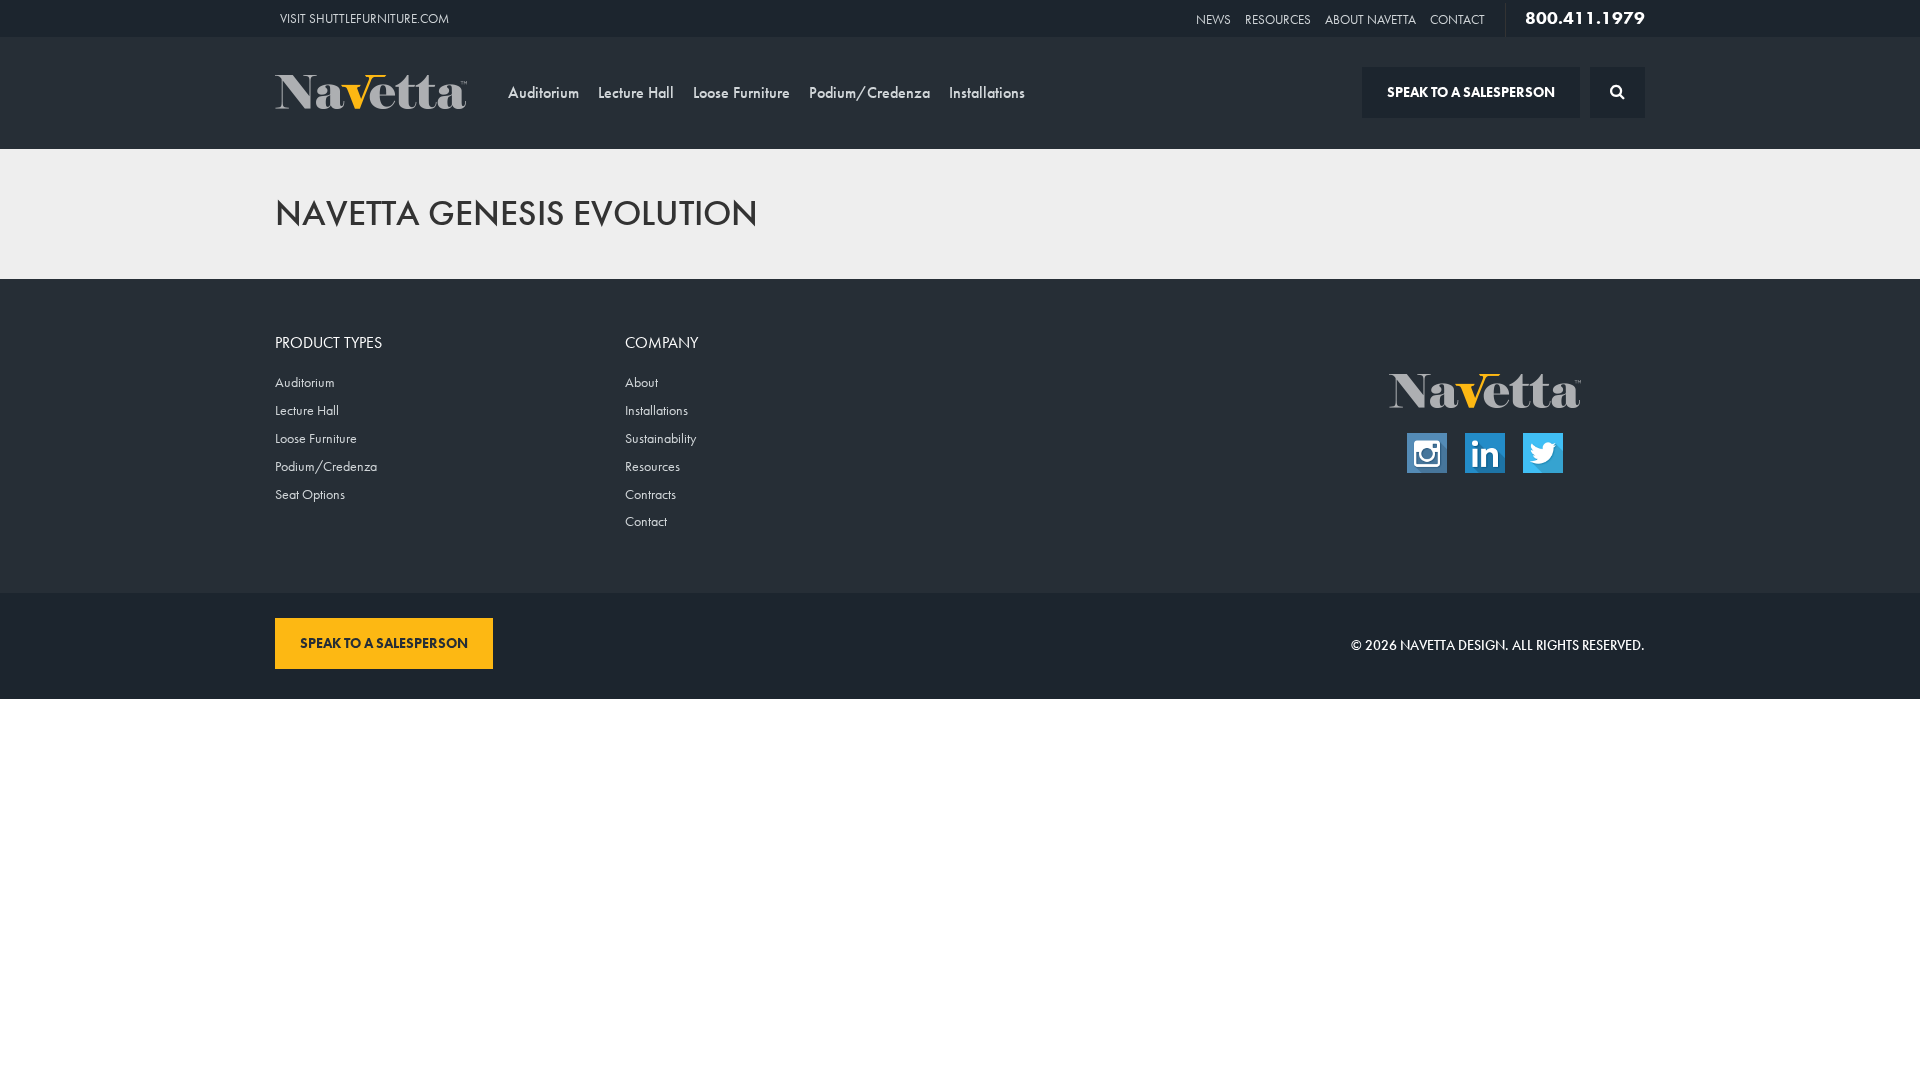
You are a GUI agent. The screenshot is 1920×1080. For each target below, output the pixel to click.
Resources (1278, 19)
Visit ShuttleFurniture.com (364, 18)
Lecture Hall (636, 92)
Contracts (650, 494)
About (641, 382)
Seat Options (310, 494)
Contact (1457, 19)
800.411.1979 (1585, 18)
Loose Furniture (741, 92)
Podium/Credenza (869, 92)
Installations (987, 92)
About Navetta (1370, 19)
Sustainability (660, 438)
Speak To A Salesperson (1471, 92)
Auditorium (543, 92)
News (1213, 19)
